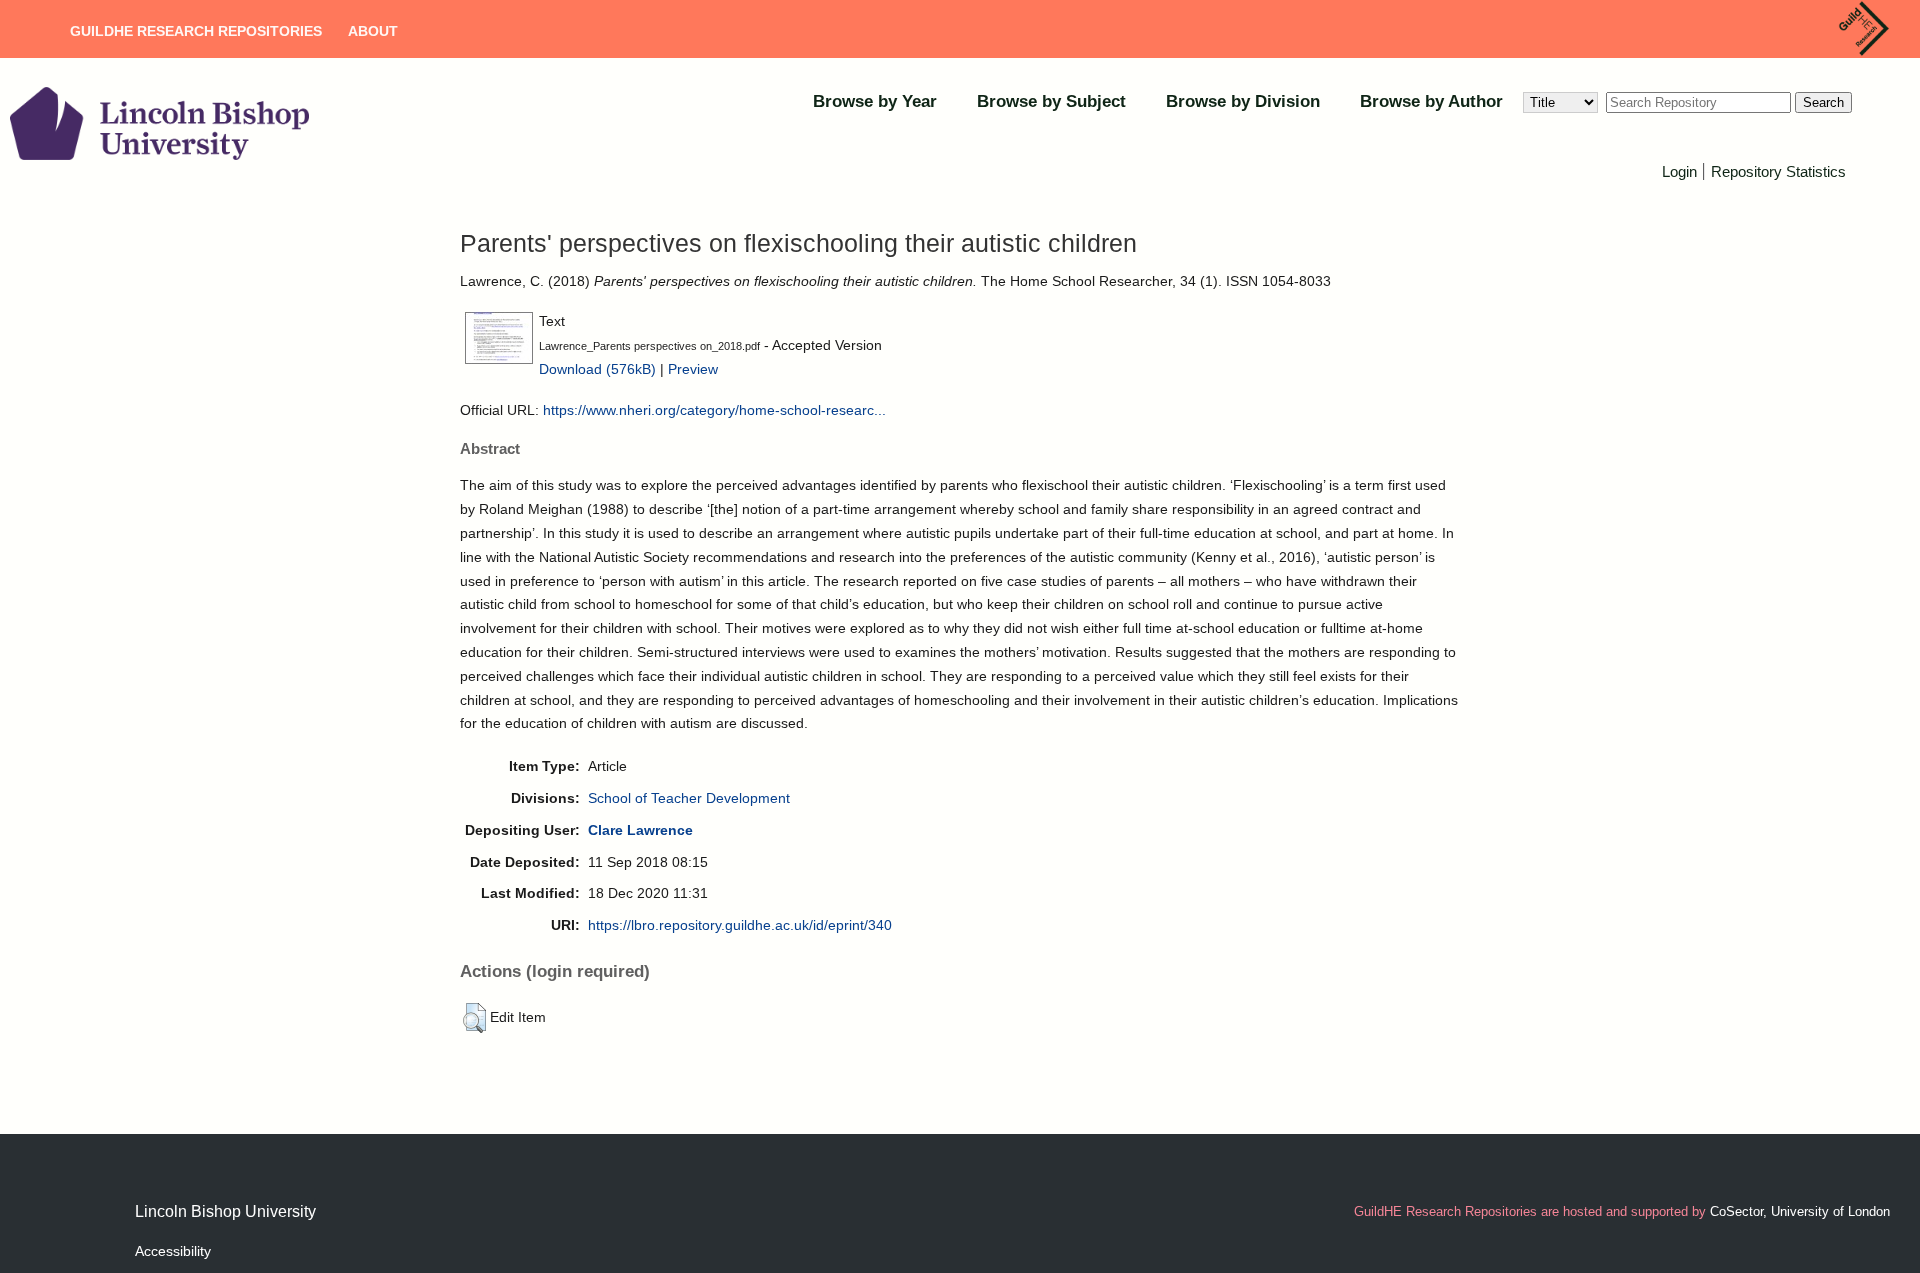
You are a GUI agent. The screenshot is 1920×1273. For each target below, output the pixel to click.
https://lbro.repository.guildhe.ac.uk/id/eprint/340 (740, 925)
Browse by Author (1431, 101)
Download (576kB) (597, 369)
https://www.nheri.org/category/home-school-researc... (714, 410)
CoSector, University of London (1800, 1211)
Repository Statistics (1778, 171)
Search (1823, 102)
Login (1679, 171)
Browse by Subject (1051, 101)
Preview (693, 369)
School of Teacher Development (689, 798)
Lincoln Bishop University (225, 1211)
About (373, 31)
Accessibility (173, 1251)
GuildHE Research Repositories (196, 31)
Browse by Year (875, 101)
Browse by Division (1243, 101)
